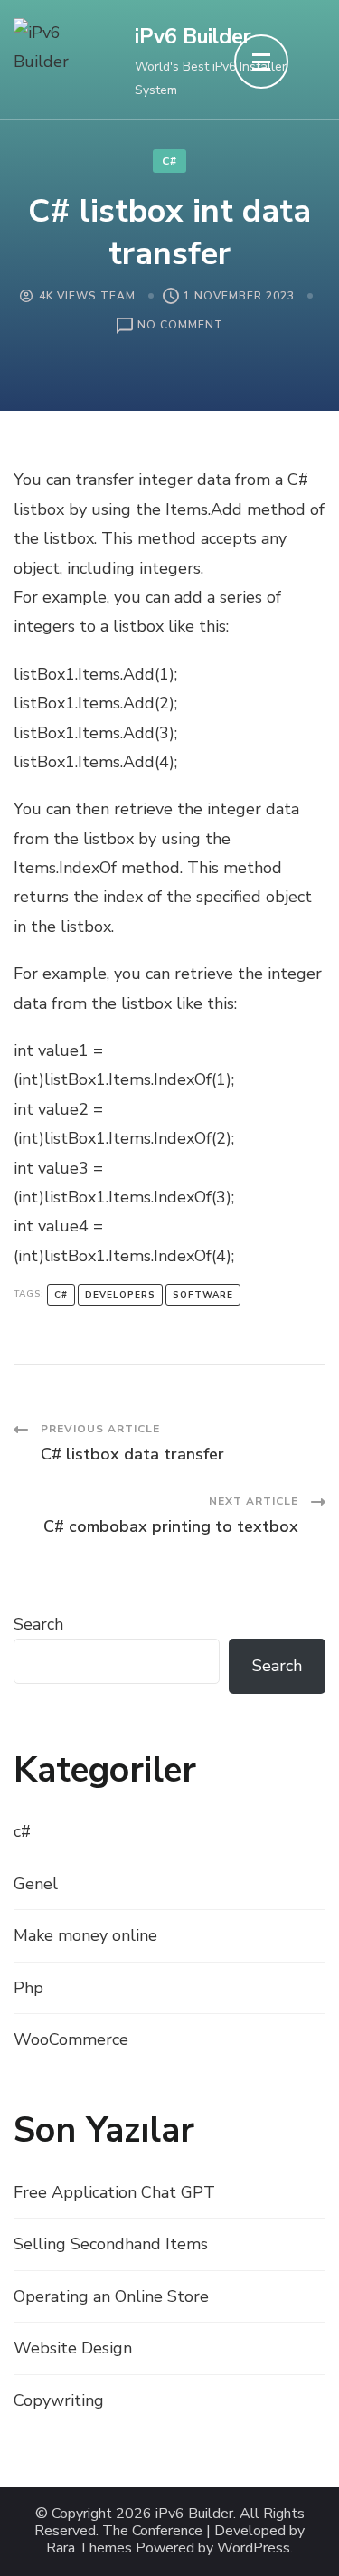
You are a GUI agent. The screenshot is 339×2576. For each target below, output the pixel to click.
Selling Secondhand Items (111, 2244)
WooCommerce (71, 2039)
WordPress (254, 2548)
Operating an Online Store (111, 2296)
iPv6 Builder (193, 37)
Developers (120, 1295)
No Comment (180, 326)
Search (38, 1624)
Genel (36, 1884)
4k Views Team (87, 296)
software (203, 1295)
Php (28, 1988)
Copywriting (59, 2400)
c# (169, 161)
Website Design (73, 2348)
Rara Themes (89, 2548)
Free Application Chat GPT (114, 2192)
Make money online (85, 1935)
